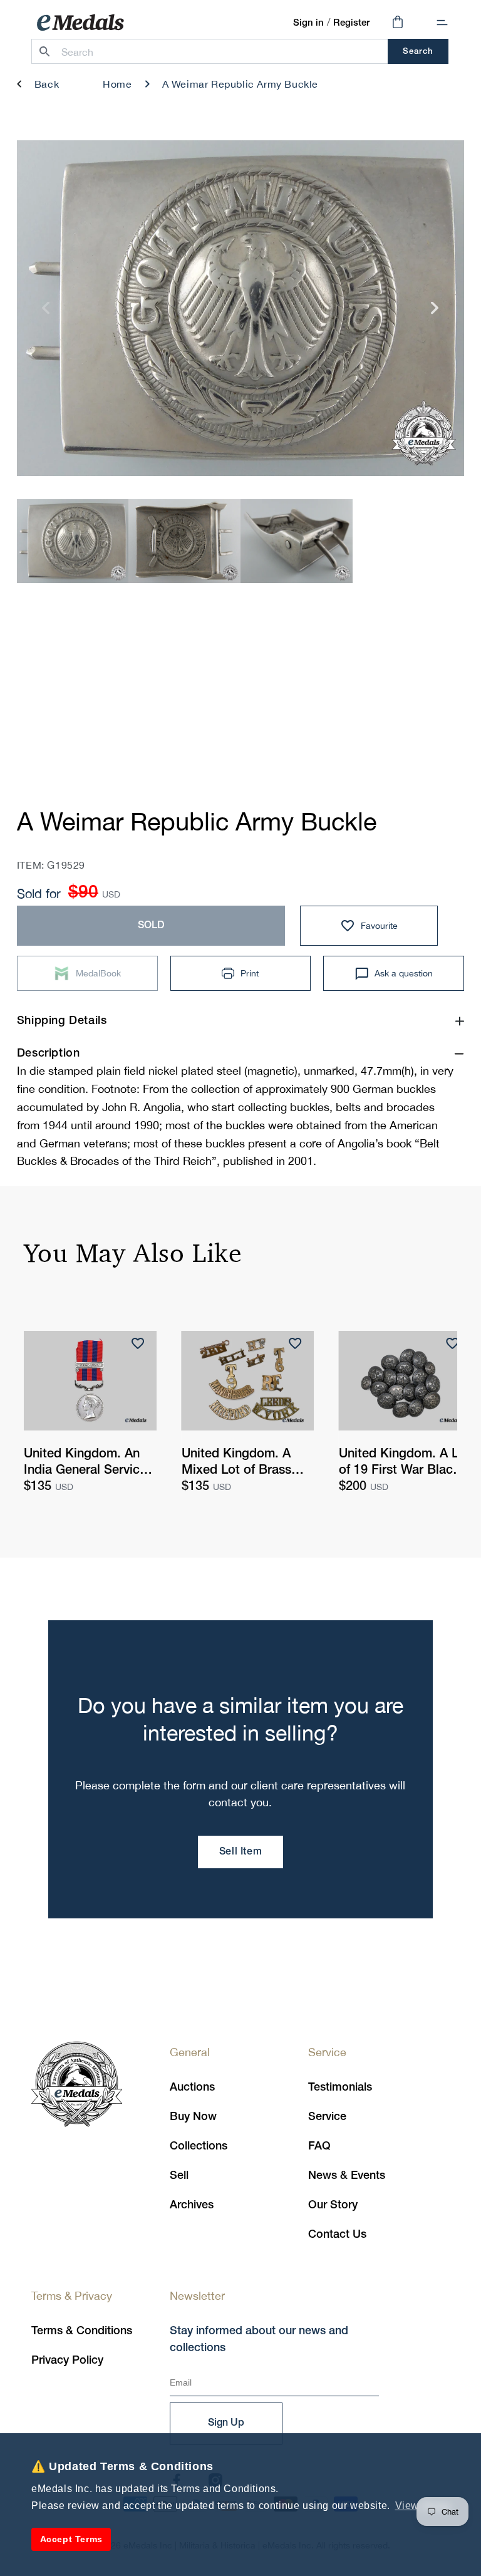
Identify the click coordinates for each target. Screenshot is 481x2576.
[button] (442, 23)
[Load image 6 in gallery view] (297, 541)
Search (418, 52)
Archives (192, 2205)
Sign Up (226, 2423)
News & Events (347, 2176)
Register (351, 23)
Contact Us (337, 2235)
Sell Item (240, 1852)
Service (327, 2117)
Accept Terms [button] (71, 2539)
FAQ (319, 2146)
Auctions (192, 2087)
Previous (46, 313)
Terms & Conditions (82, 2331)
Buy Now (193, 2117)
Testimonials (340, 2087)
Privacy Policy (67, 2361)
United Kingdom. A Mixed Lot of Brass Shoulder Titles (236, 1464)
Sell (179, 2176)
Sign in (308, 23)
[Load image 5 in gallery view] (184, 541)
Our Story (333, 2205)
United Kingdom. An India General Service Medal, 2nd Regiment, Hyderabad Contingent (89, 1464)
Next (435, 313)
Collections (199, 2146)
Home (117, 84)
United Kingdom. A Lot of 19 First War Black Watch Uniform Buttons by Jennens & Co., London (405, 1464)
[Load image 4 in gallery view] (73, 541)
